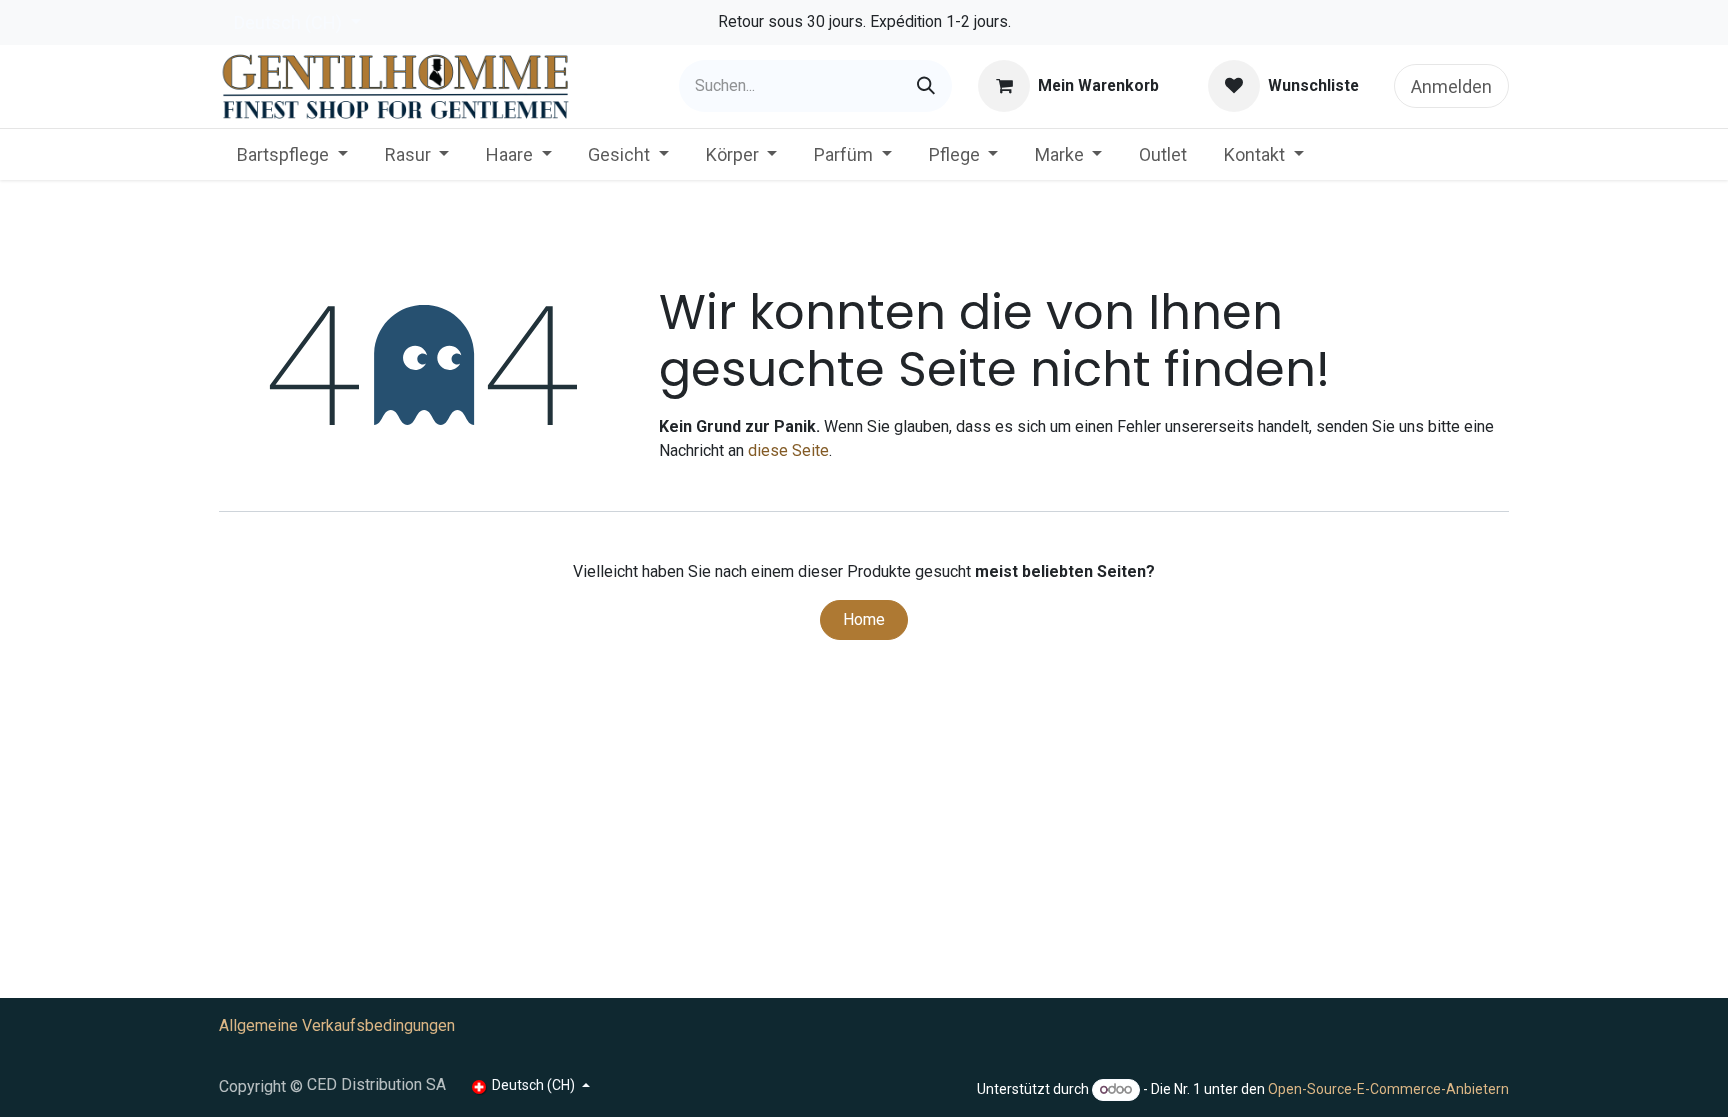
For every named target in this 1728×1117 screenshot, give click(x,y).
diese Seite (788, 450)
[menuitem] (292, 154)
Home (864, 619)
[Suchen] (926, 86)
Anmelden (1451, 86)
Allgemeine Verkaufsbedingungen (337, 1025)
